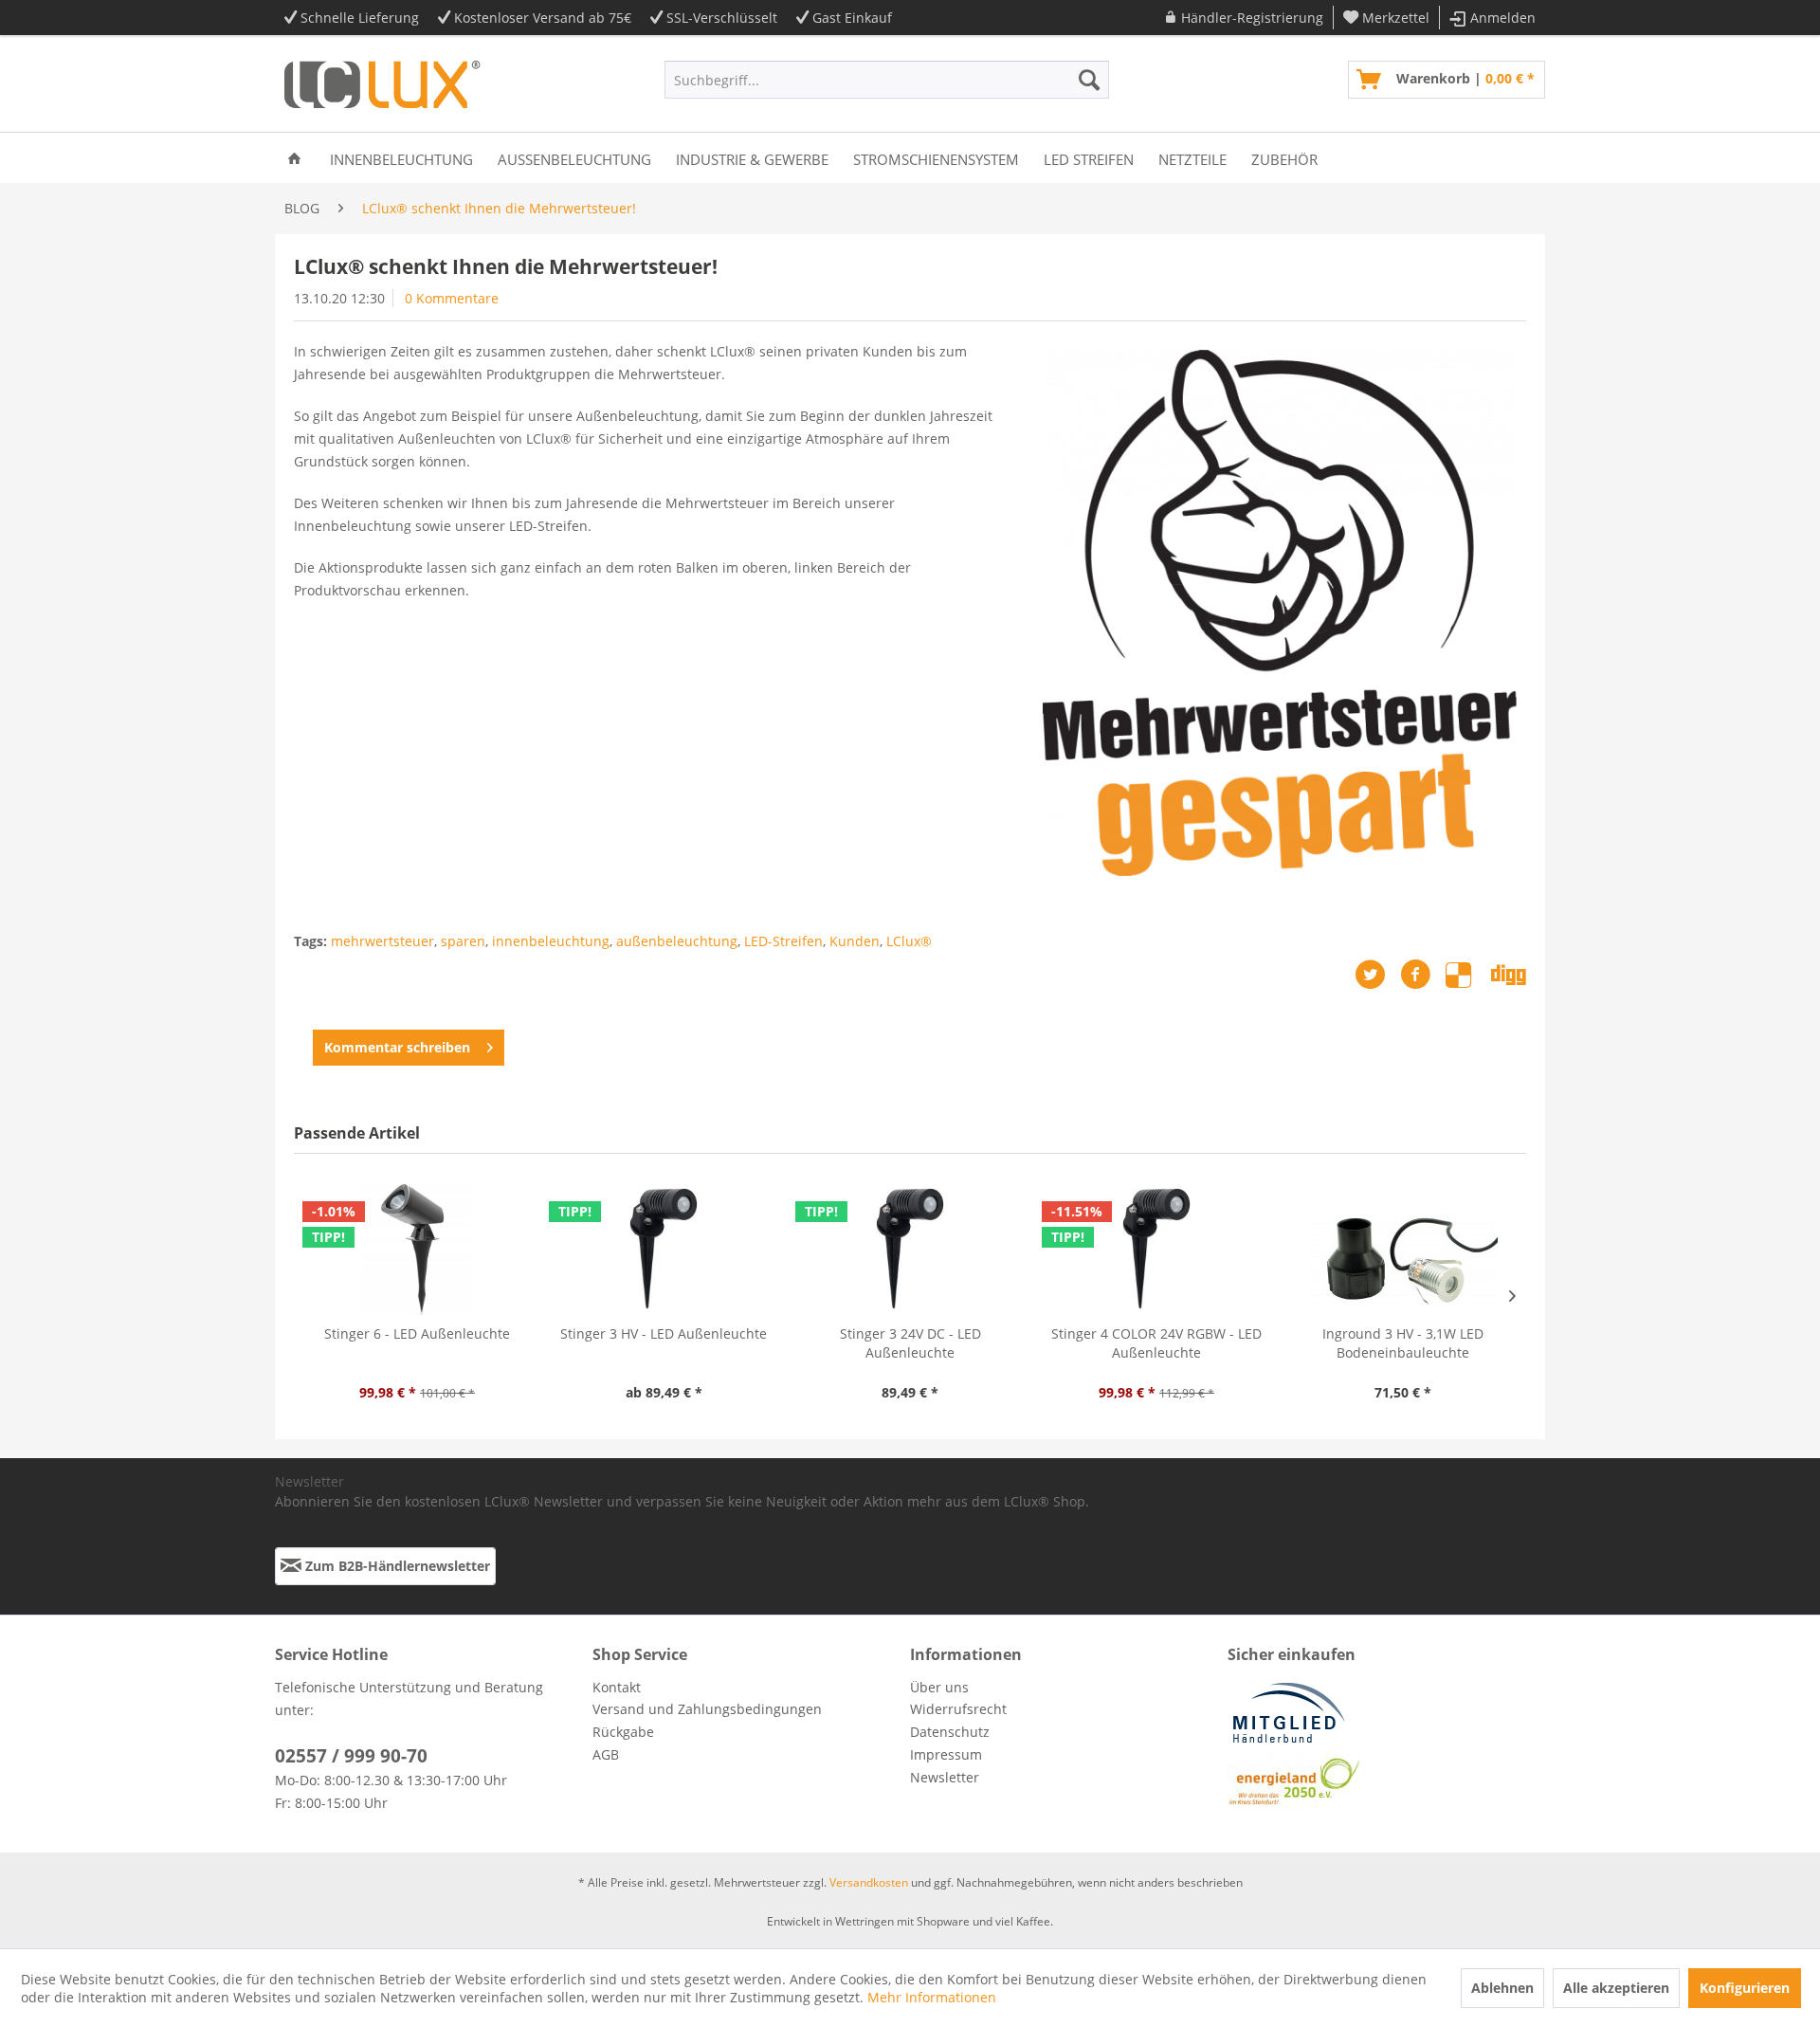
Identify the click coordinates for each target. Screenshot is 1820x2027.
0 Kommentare (452, 298)
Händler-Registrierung (1252, 18)
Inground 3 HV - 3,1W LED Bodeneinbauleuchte (1403, 1343)
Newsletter (945, 1777)
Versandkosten (869, 1882)
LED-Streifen (783, 941)
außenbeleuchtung (677, 941)
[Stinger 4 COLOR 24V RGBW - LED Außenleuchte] (1156, 1249)
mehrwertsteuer (382, 941)
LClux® (909, 941)
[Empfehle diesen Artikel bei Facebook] (1423, 975)
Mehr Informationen (932, 1997)
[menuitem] (1244, 18)
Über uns (939, 1687)
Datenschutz (950, 1732)
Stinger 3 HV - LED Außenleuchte (664, 1333)
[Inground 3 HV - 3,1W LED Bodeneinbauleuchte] (1403, 1249)
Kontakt (617, 1687)
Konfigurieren (1745, 1988)
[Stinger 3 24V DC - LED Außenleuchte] (910, 1249)
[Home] (294, 158)
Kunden (855, 941)
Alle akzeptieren (1616, 1988)
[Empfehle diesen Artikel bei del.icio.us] (1468, 975)
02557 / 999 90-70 (351, 1756)
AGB (606, 1754)
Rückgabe (623, 1732)
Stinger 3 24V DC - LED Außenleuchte (910, 1343)
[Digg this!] (1509, 975)
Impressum (946, 1754)
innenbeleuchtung (551, 941)
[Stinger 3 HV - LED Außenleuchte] (664, 1249)
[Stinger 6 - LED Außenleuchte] (417, 1249)
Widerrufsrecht (958, 1709)
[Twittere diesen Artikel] (1377, 975)
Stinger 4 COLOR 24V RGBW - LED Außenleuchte (1156, 1343)
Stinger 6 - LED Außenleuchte (417, 1333)
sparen (463, 941)
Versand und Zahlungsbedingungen (707, 1709)
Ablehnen (1502, 1988)
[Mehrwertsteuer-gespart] (1280, 613)
